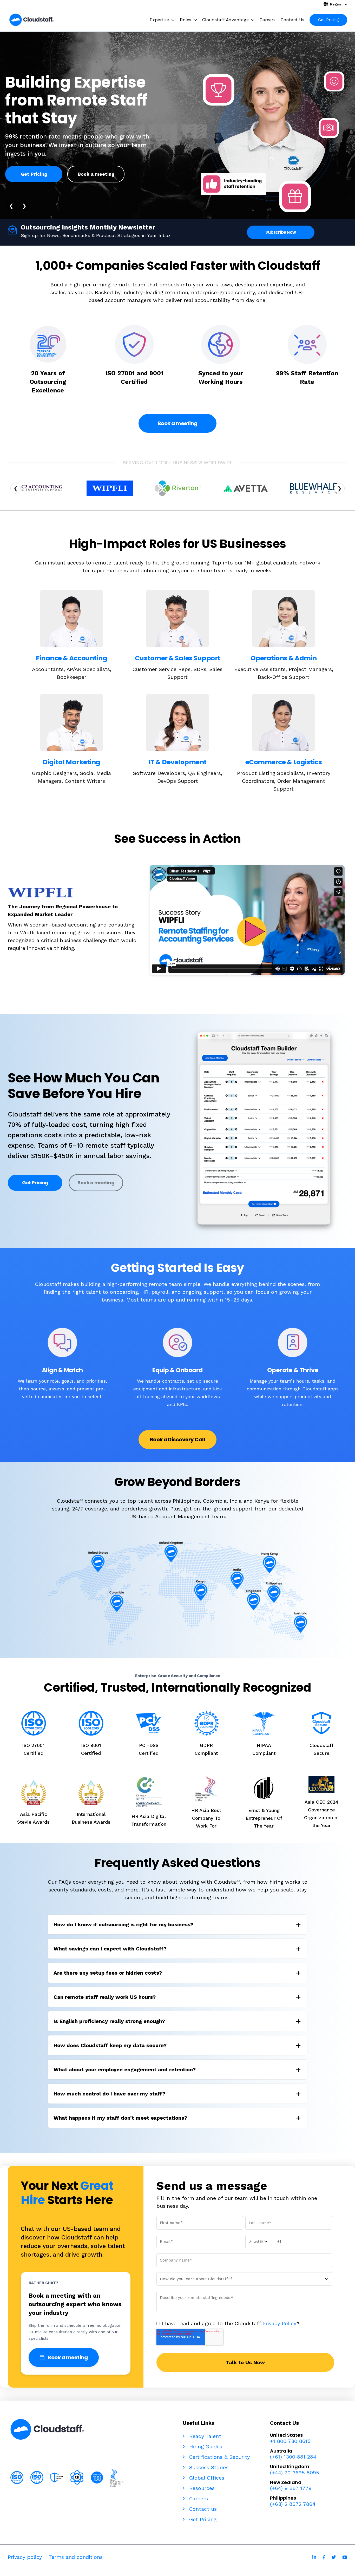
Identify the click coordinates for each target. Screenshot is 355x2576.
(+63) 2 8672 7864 (293, 2504)
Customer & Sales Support (178, 658)
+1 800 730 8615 (290, 2441)
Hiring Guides (205, 2447)
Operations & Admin (284, 658)
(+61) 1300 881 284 (293, 2457)
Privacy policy (25, 2557)
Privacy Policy (279, 2323)
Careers (198, 2499)
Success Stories (208, 2467)
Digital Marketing (71, 762)
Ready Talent (204, 2436)
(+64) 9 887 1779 (291, 2488)
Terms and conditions (76, 2557)
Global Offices (206, 2478)
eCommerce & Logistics (284, 762)
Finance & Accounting (71, 658)
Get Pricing (34, 174)
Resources (201, 2488)
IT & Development (178, 762)
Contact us (202, 2509)
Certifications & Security (219, 2457)
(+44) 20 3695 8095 (295, 2473)
